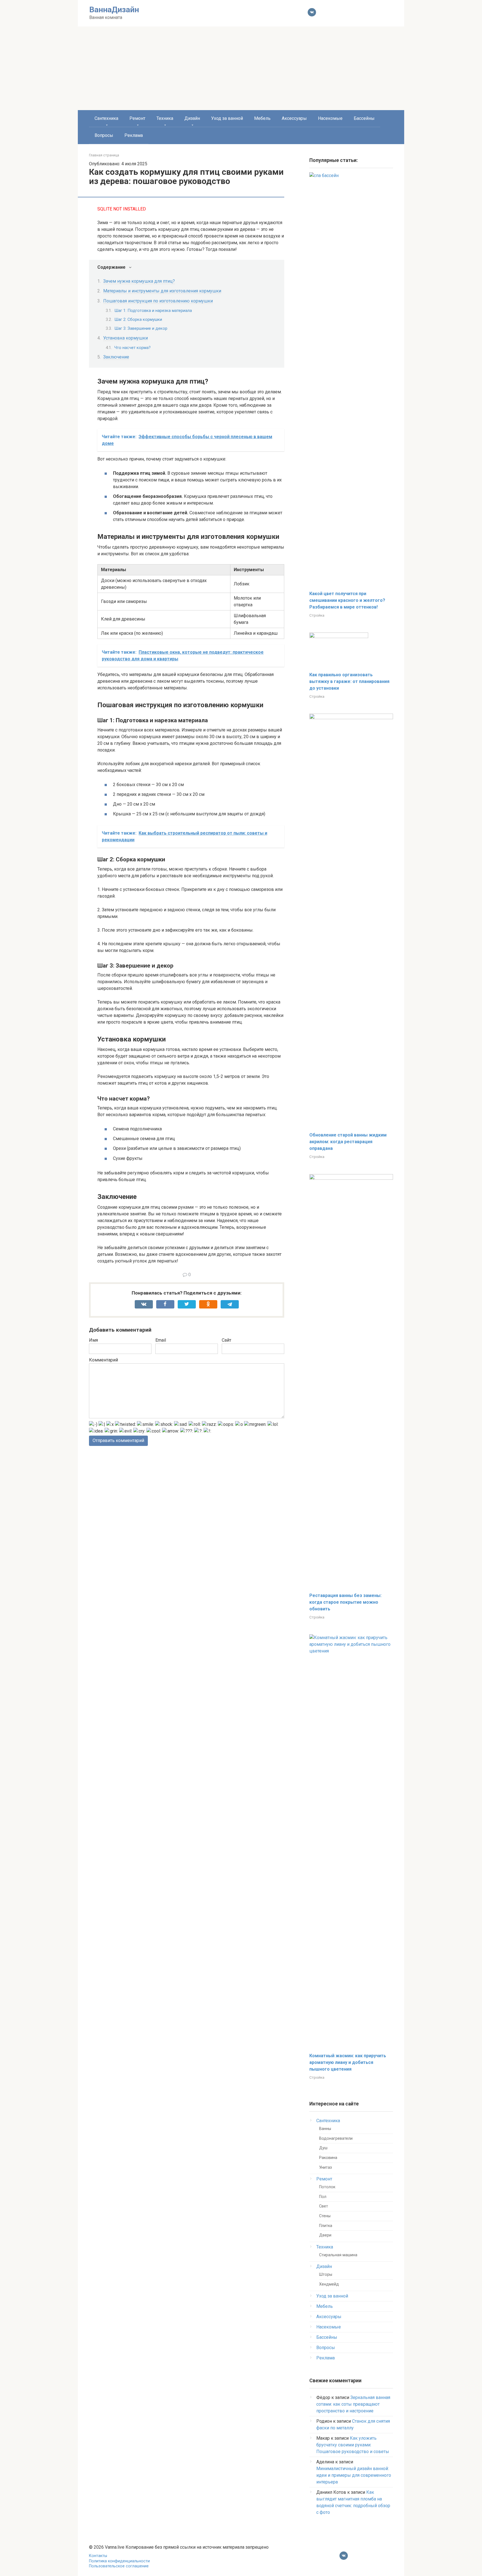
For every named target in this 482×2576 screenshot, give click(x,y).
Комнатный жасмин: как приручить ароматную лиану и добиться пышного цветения (348, 2062)
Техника (165, 118)
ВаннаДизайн (114, 10)
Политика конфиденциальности (119, 2561)
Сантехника (106, 118)
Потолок (327, 2187)
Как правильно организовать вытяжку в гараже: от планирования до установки (349, 681)
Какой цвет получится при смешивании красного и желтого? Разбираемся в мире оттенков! (347, 600)
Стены (325, 2216)
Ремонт (137, 118)
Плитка (326, 2226)
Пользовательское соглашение (119, 2566)
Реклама (134, 135)
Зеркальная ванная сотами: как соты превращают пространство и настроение (353, 2404)
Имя (93, 1340)
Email (161, 1340)
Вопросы (104, 135)
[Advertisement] (241, 68)
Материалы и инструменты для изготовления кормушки (162, 291)
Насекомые (330, 118)
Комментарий (103, 1360)
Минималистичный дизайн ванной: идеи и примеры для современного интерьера (354, 2475)
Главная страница (104, 155)
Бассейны (364, 118)
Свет (324, 2206)
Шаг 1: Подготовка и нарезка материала (153, 311)
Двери (325, 2235)
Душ (323, 2148)
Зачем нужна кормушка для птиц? (139, 281)
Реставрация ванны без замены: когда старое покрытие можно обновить (345, 1602)
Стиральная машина (338, 2255)
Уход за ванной (227, 118)
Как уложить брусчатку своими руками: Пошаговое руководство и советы (353, 2445)
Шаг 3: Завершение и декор (141, 328)
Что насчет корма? (132, 348)
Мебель (262, 118)
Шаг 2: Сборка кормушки (138, 319)
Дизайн (192, 118)
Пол (323, 2197)
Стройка (317, 615)
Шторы (326, 2275)
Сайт (226, 1340)
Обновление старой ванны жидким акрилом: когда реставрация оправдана (348, 1142)
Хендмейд (329, 2284)
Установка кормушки (126, 338)
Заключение (116, 357)
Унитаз (326, 2167)
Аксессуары (294, 118)
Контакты (98, 2556)
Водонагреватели (336, 2138)
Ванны (325, 2129)
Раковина (328, 2158)
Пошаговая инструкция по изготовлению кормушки (158, 301)
